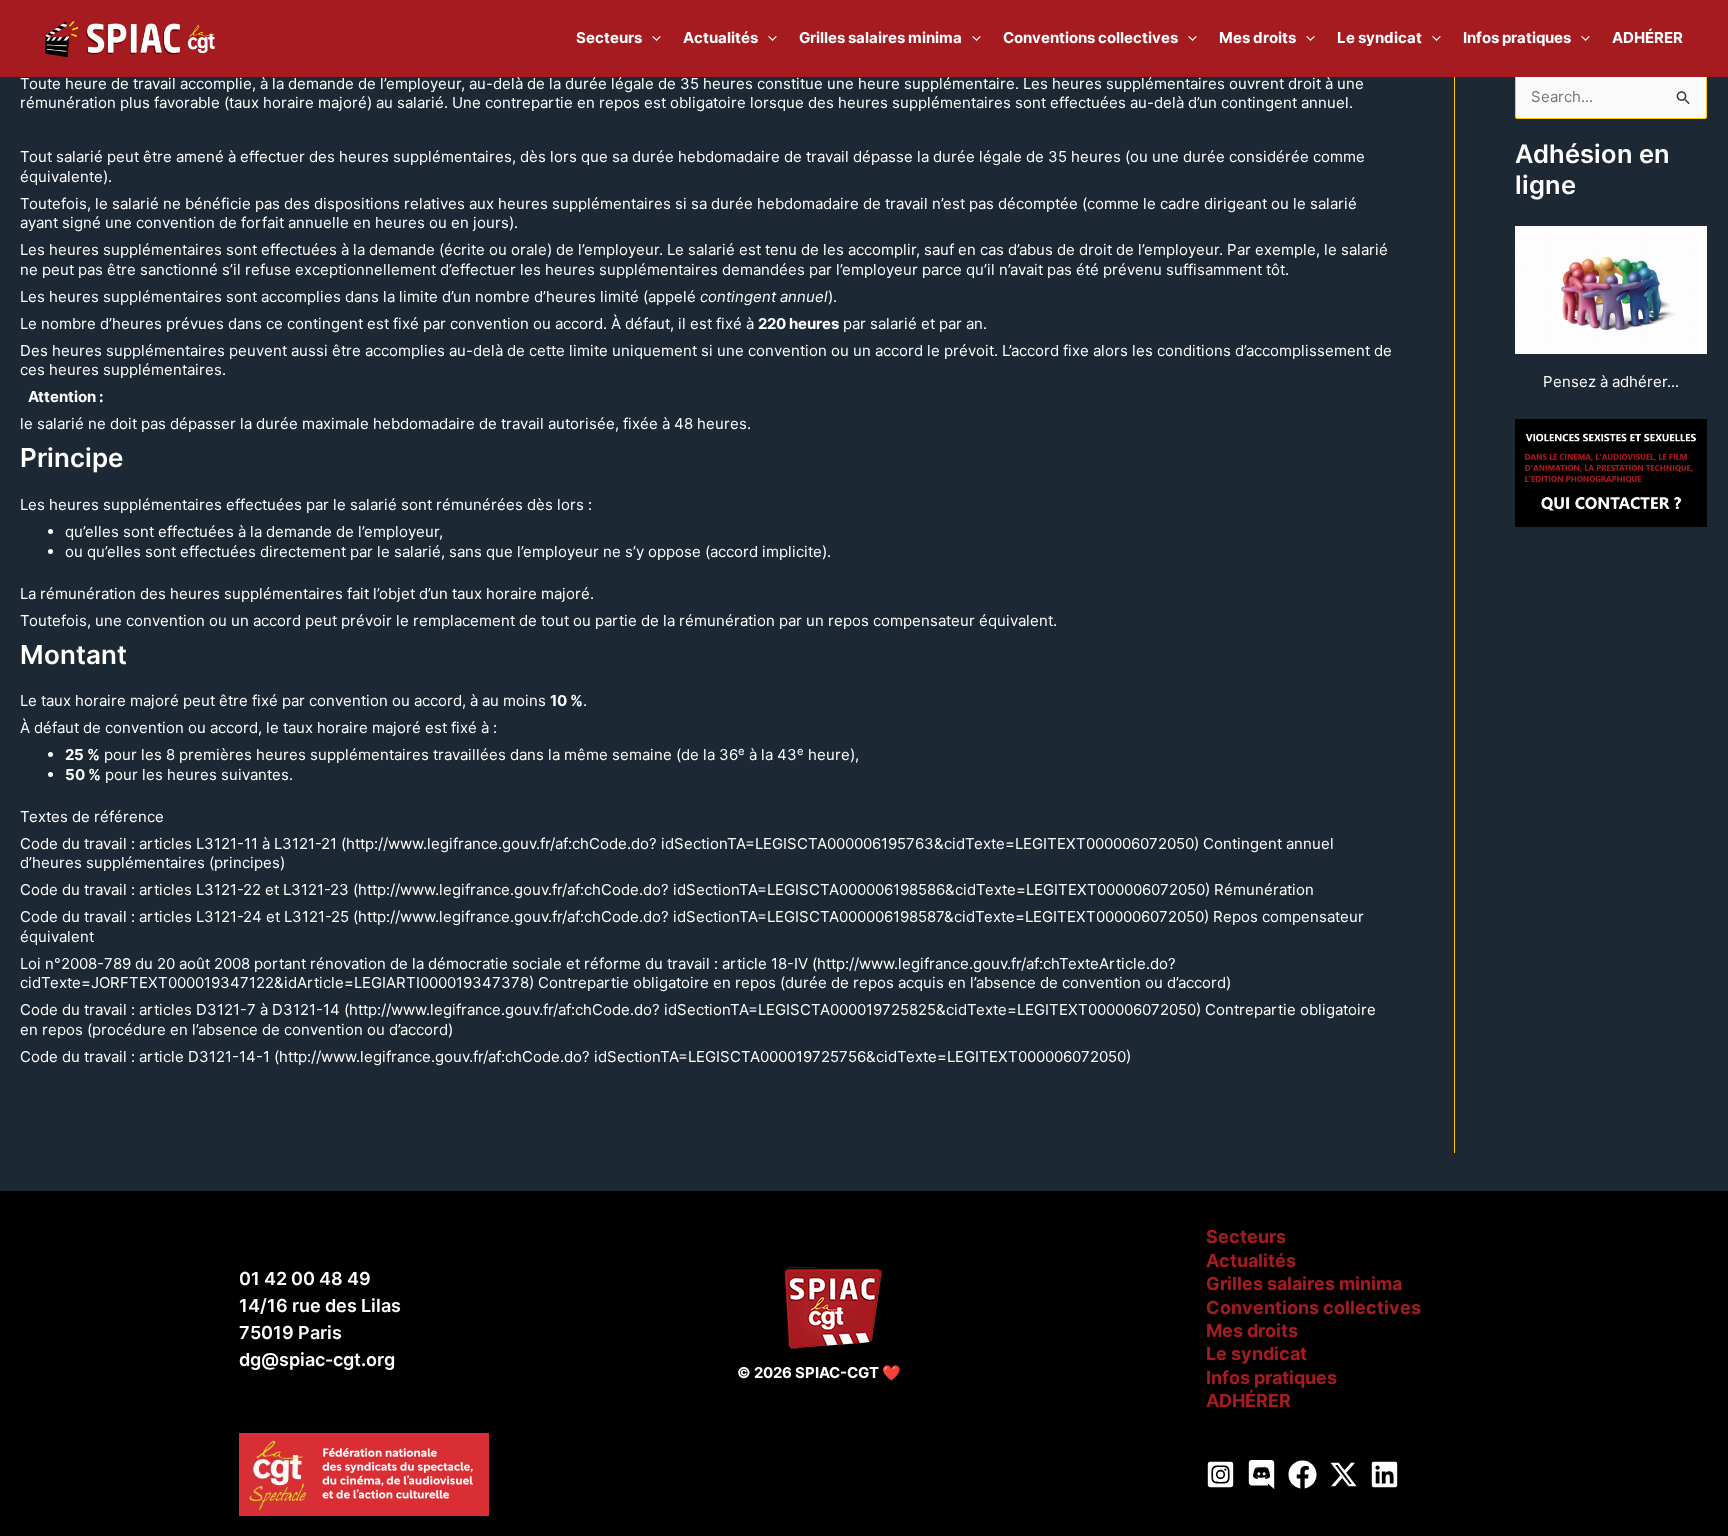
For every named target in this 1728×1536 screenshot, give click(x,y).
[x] (1343, 1474)
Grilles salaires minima (1304, 1283)
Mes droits (1252, 1330)
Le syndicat (1256, 1353)
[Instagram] (1220, 1474)
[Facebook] (1302, 1474)
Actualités (1251, 1260)
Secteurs (1246, 1236)
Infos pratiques (1271, 1377)
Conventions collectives (1313, 1307)
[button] (651, 38)
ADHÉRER (1248, 1400)
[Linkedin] (1384, 1474)
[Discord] (1261, 1474)
